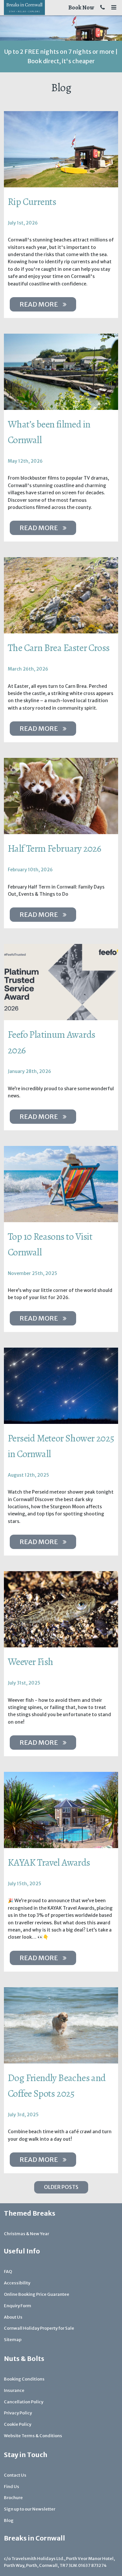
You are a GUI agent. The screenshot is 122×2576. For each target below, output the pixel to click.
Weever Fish (30, 1662)
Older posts (61, 2187)
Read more (39, 304)
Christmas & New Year (27, 2234)
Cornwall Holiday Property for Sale (39, 2328)
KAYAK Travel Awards (49, 1862)
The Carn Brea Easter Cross (59, 648)
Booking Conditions (24, 2379)
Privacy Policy (18, 2413)
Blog (9, 2520)
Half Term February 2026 (54, 848)
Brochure (13, 2498)
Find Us (12, 2487)
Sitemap (13, 2340)
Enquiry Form (18, 2306)
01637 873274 (92, 2565)
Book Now (81, 7)
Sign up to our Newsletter (30, 2509)
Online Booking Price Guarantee (37, 2294)
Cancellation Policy (24, 2402)
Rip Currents (32, 202)
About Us (13, 2317)
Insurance (14, 2390)
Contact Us (15, 2475)
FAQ (8, 2272)
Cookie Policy (18, 2424)
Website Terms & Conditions (33, 2436)
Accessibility (17, 2283)
